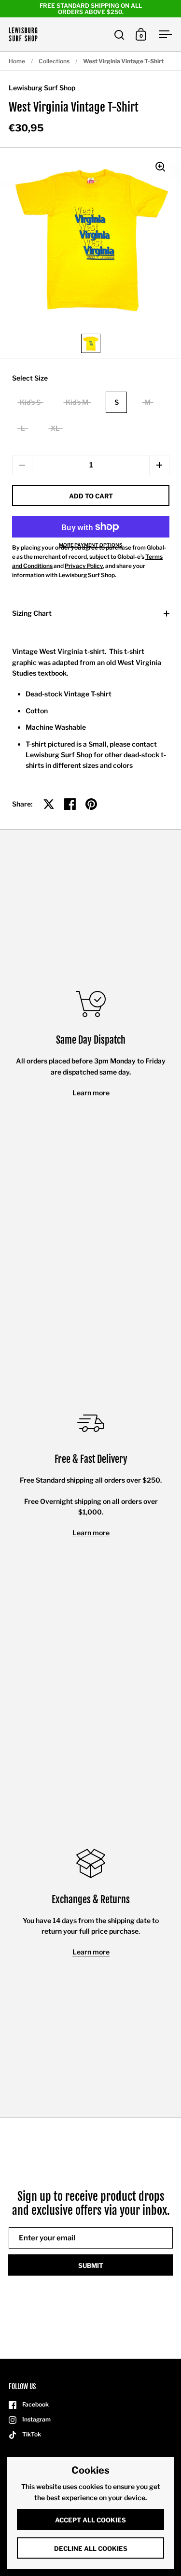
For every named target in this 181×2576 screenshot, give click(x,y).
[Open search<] (119, 35)
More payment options (91, 545)
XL (55, 428)
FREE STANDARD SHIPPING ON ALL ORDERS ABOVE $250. (91, 9)
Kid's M (77, 402)
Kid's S (30, 402)
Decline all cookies (91, 2548)
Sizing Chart (32, 613)
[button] (159, 465)
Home (17, 61)
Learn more (91, 1093)
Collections (54, 61)
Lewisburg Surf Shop (42, 88)
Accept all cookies (90, 2520)
